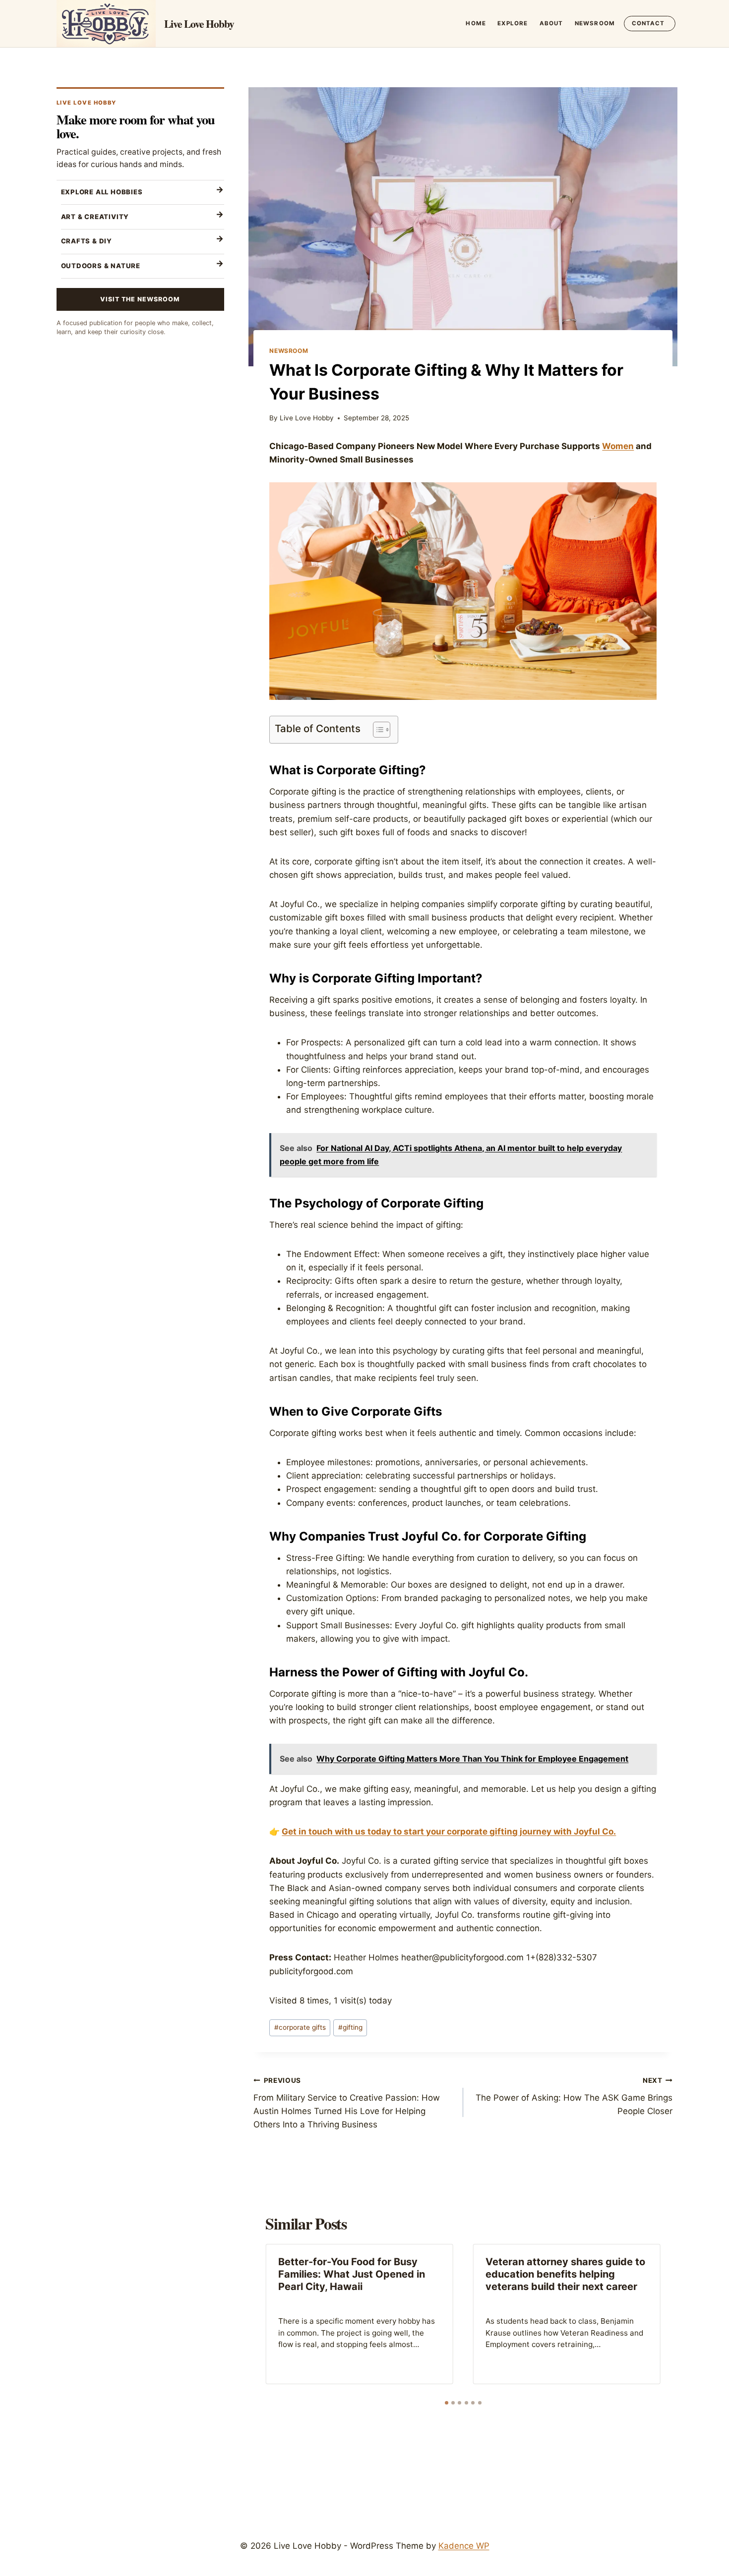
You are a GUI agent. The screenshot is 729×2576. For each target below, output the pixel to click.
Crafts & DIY (87, 241)
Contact (648, 23)
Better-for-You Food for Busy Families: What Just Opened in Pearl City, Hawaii (352, 2274)
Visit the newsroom (140, 299)
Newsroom (595, 23)
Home (476, 23)
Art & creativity (95, 217)
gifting (350, 2027)
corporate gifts (300, 2027)
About (551, 23)
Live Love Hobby (307, 418)
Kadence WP (464, 2546)
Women (618, 446)
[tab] (447, 2403)
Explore (513, 23)
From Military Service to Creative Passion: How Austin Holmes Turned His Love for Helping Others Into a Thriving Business (347, 2103)
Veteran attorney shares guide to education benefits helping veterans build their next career (565, 2274)
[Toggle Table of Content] (377, 730)
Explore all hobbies (102, 192)
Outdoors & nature (101, 266)
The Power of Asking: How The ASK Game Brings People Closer (574, 2096)
